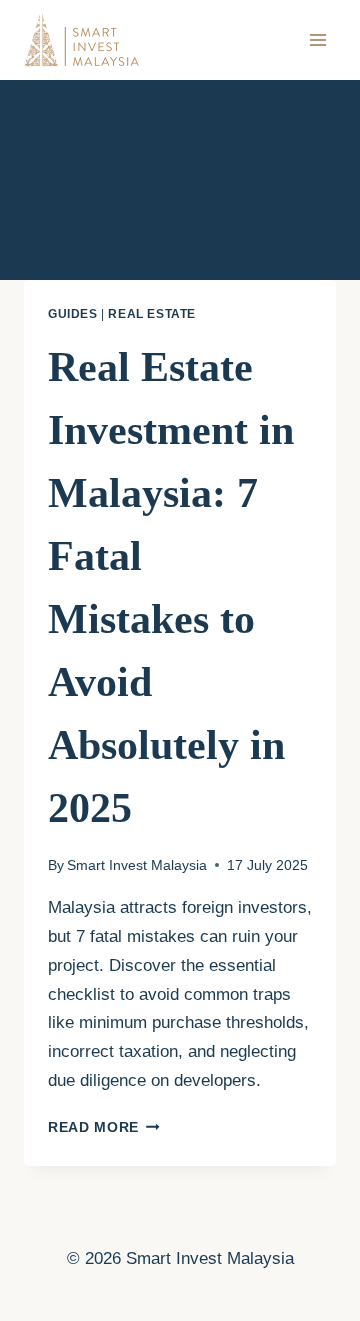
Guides (73, 314)
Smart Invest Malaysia (137, 865)
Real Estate (152, 314)
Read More (104, 1127)
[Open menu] (317, 39)
